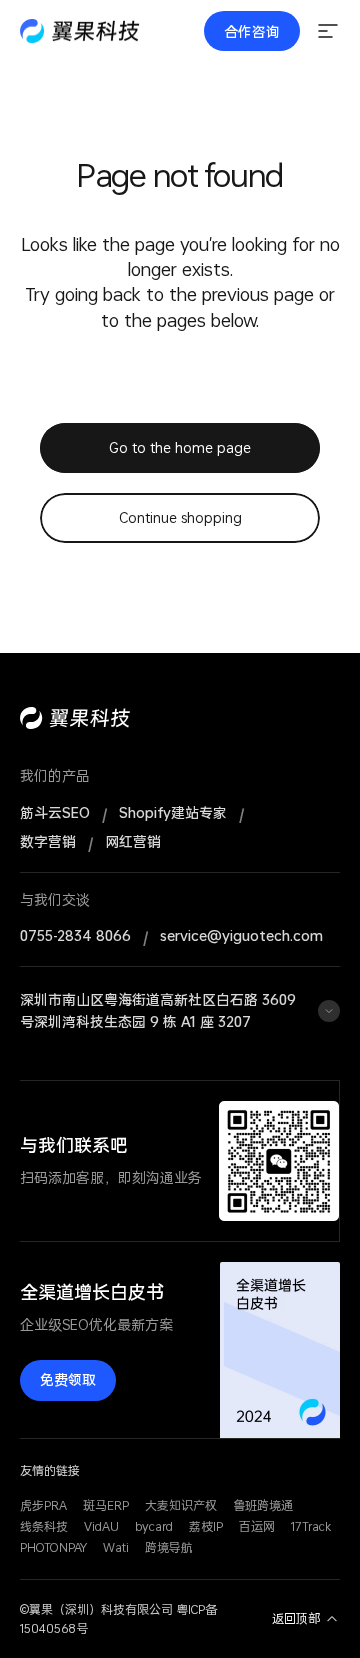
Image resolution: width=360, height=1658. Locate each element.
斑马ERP (106, 1505)
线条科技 (44, 1526)
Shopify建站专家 (173, 813)
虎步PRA (43, 1505)
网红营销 (133, 842)
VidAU (101, 1526)
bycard (154, 1526)
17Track (311, 1526)
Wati (116, 1547)
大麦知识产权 (181, 1505)
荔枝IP (206, 1526)
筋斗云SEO (55, 813)
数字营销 (48, 842)
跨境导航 (169, 1547)
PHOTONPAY (53, 1547)
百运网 (257, 1526)
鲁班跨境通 (263, 1505)
